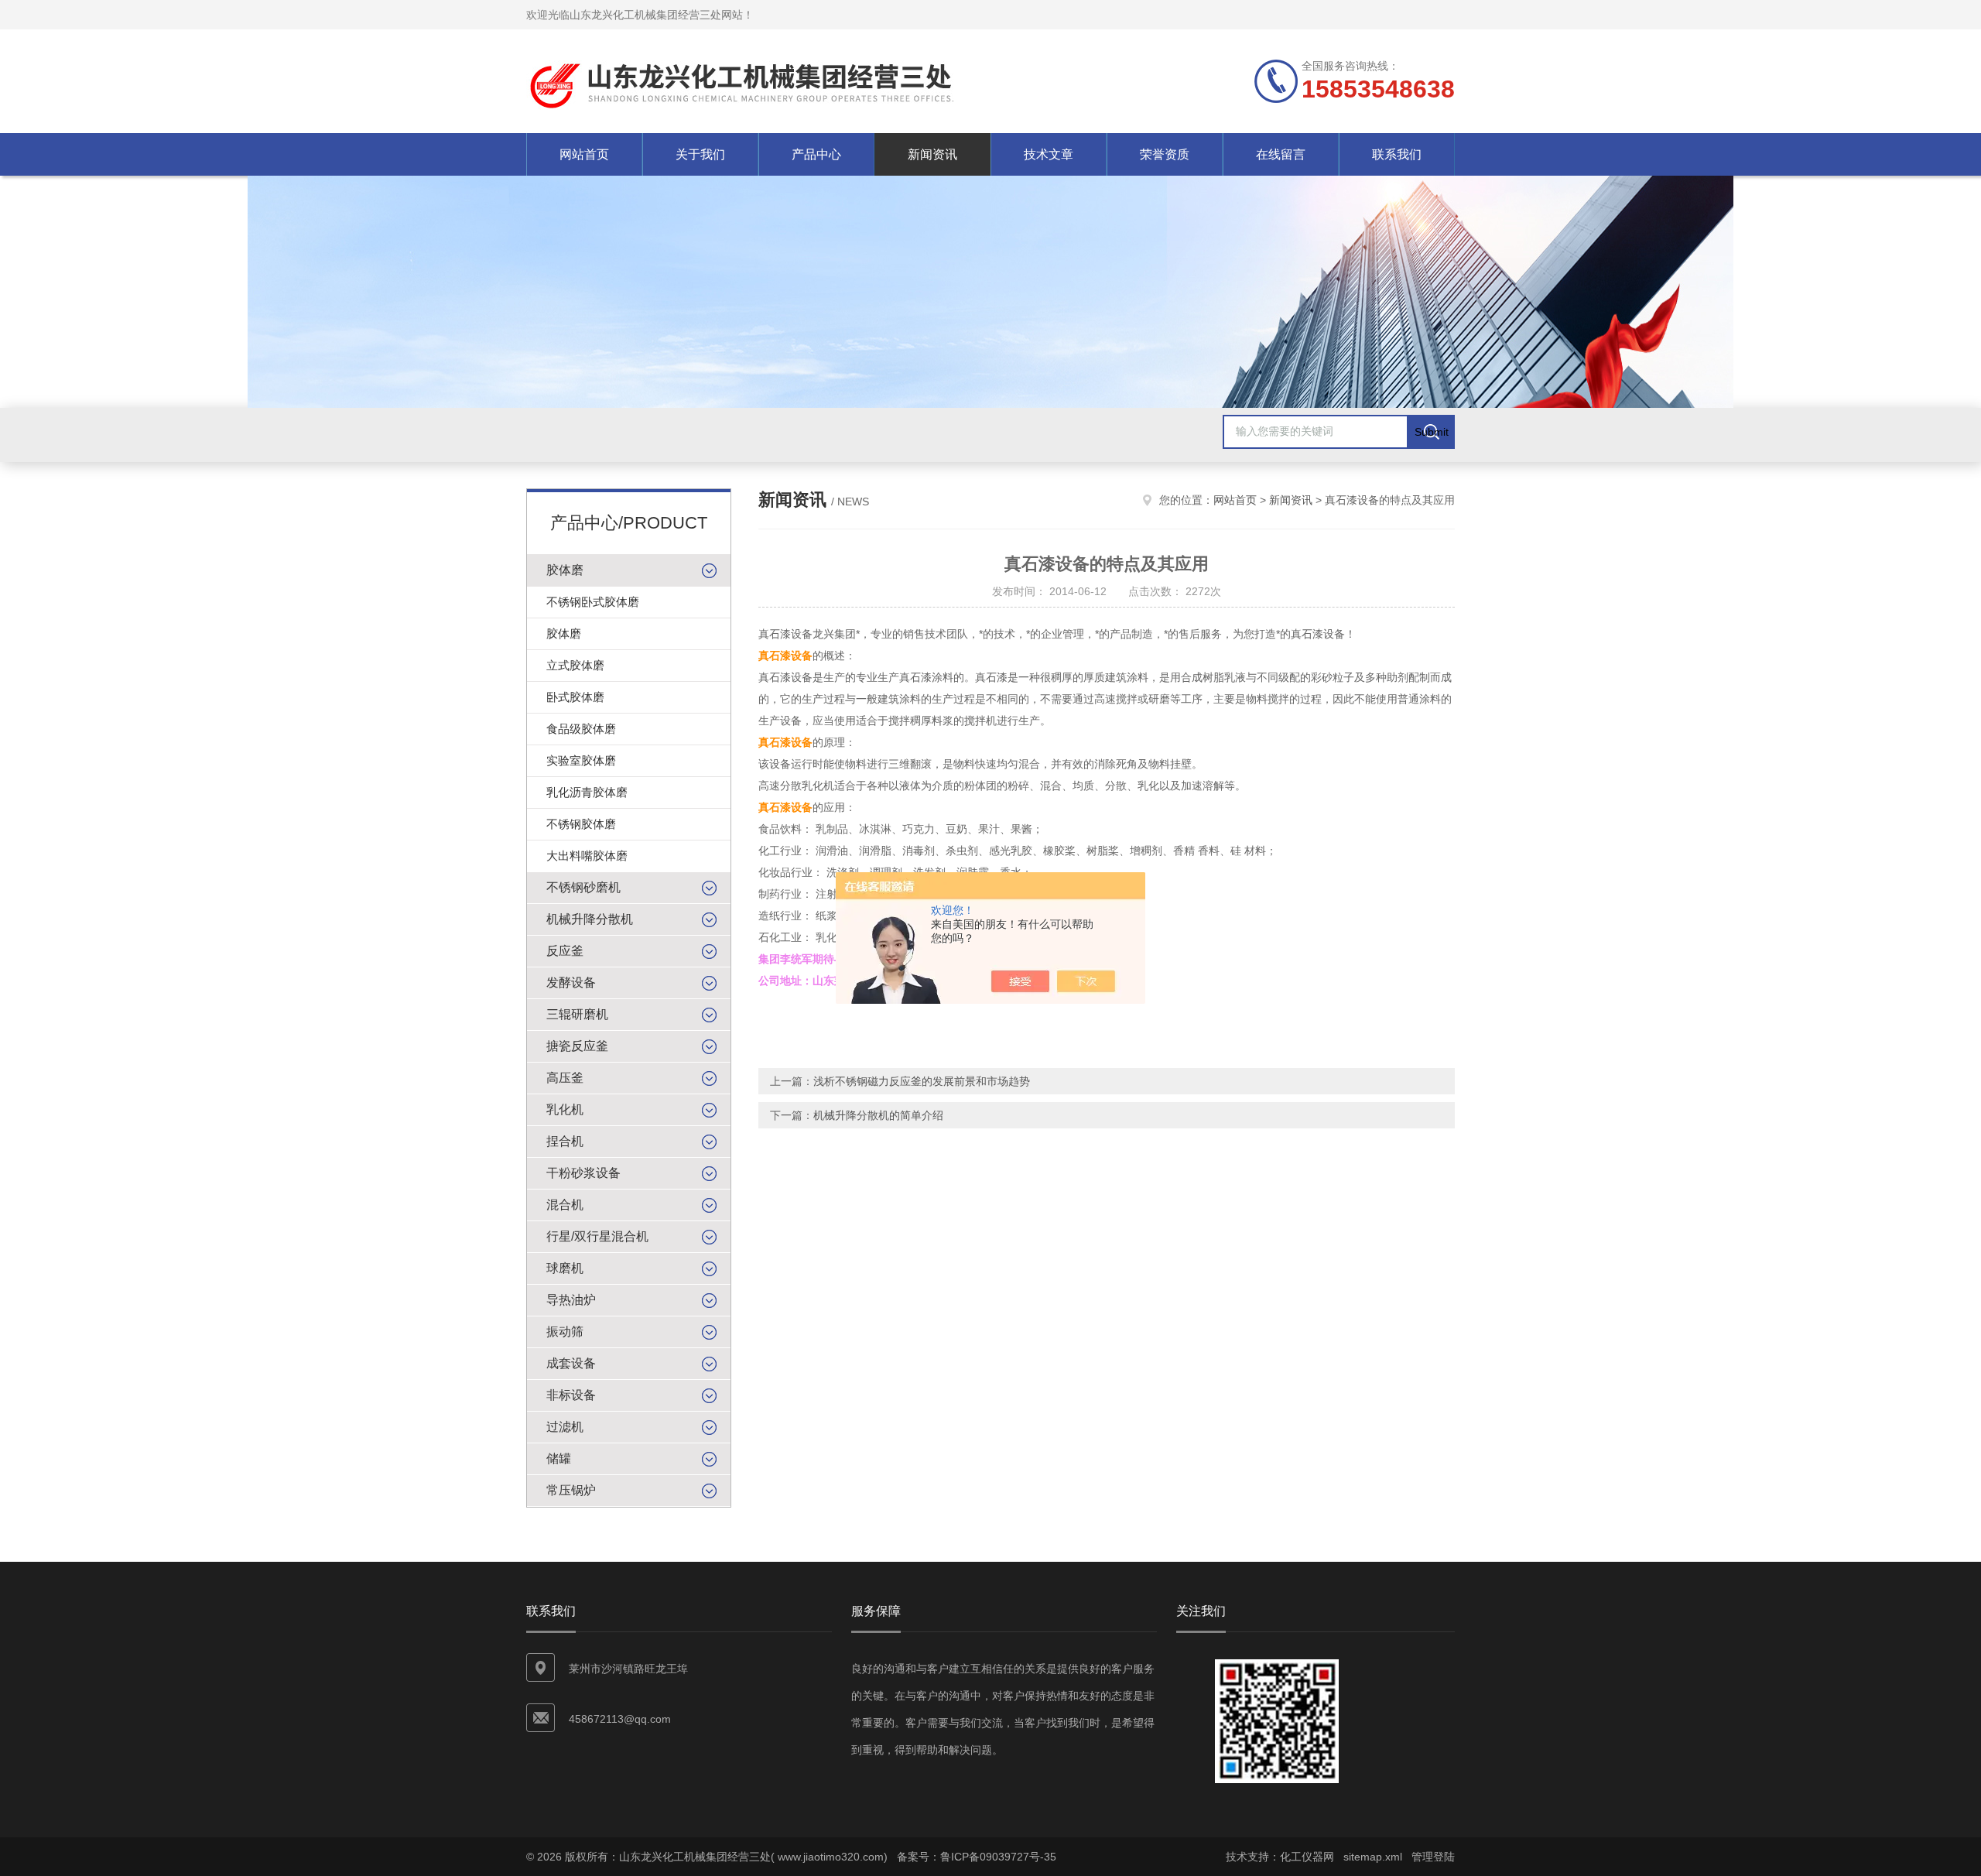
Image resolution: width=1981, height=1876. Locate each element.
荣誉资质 (1165, 154)
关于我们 (700, 154)
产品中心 (816, 154)
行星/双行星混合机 (597, 1236)
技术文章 (1049, 154)
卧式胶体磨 (575, 697)
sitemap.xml (1373, 1857)
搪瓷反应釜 (577, 1046)
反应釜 (565, 951)
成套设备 (571, 1363)
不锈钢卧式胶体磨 (593, 602)
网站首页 (584, 154)
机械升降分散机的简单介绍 (878, 1115)
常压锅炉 (571, 1490)
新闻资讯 (932, 154)
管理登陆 (1433, 1857)
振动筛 (565, 1332)
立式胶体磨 (575, 665)
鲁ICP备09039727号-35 (998, 1857)
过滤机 (565, 1427)
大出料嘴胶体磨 (587, 856)
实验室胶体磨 (581, 760)
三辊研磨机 (577, 1014)
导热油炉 (571, 1300)
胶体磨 (565, 570)
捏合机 (565, 1141)
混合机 (565, 1205)
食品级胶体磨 (581, 729)
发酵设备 (571, 983)
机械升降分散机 (590, 919)
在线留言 (1281, 154)
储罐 (559, 1458)
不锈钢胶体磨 (581, 824)
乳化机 (565, 1109)
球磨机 (565, 1268)
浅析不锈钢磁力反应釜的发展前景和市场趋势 (922, 1081)
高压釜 (565, 1078)
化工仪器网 (1307, 1857)
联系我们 (1397, 154)
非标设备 (571, 1395)
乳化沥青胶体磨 (587, 792)
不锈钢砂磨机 (583, 887)
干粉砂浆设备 (583, 1173)
